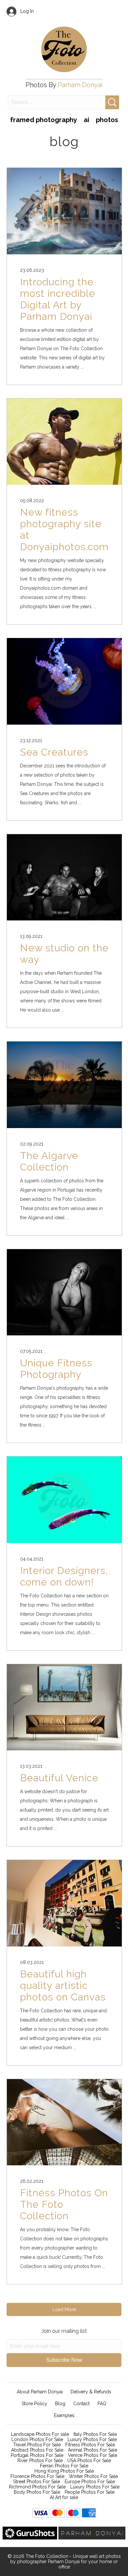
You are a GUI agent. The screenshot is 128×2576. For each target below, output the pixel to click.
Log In (25, 11)
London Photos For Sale (37, 2439)
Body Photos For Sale (37, 2492)
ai (86, 120)
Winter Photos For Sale (93, 2476)
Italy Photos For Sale (95, 2434)
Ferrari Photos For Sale (64, 2466)
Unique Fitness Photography (56, 1369)
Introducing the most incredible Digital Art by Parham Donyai (58, 299)
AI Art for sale (64, 2497)
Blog (60, 2404)
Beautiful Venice (59, 1778)
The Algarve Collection (49, 1161)
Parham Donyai (80, 85)
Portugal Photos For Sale (37, 2455)
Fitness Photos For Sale (90, 2445)
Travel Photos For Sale (37, 2445)
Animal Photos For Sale (93, 2450)
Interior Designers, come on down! (64, 1576)
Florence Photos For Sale (37, 2476)
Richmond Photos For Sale (37, 2487)
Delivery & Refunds (91, 2392)
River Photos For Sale (40, 2460)
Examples (64, 2415)
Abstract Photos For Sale (37, 2450)
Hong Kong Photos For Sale (64, 2471)
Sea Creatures (54, 752)
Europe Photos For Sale (90, 2482)
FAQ (102, 2404)
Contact (81, 2404)
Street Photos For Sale (37, 2482)
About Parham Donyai (40, 2392)
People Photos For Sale (90, 2492)
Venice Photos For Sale (93, 2455)
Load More (64, 2309)
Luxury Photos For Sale (92, 2439)
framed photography (44, 120)
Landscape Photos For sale (40, 2434)
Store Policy (34, 2404)
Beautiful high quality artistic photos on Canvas (63, 1985)
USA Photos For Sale (89, 2460)
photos (107, 120)
